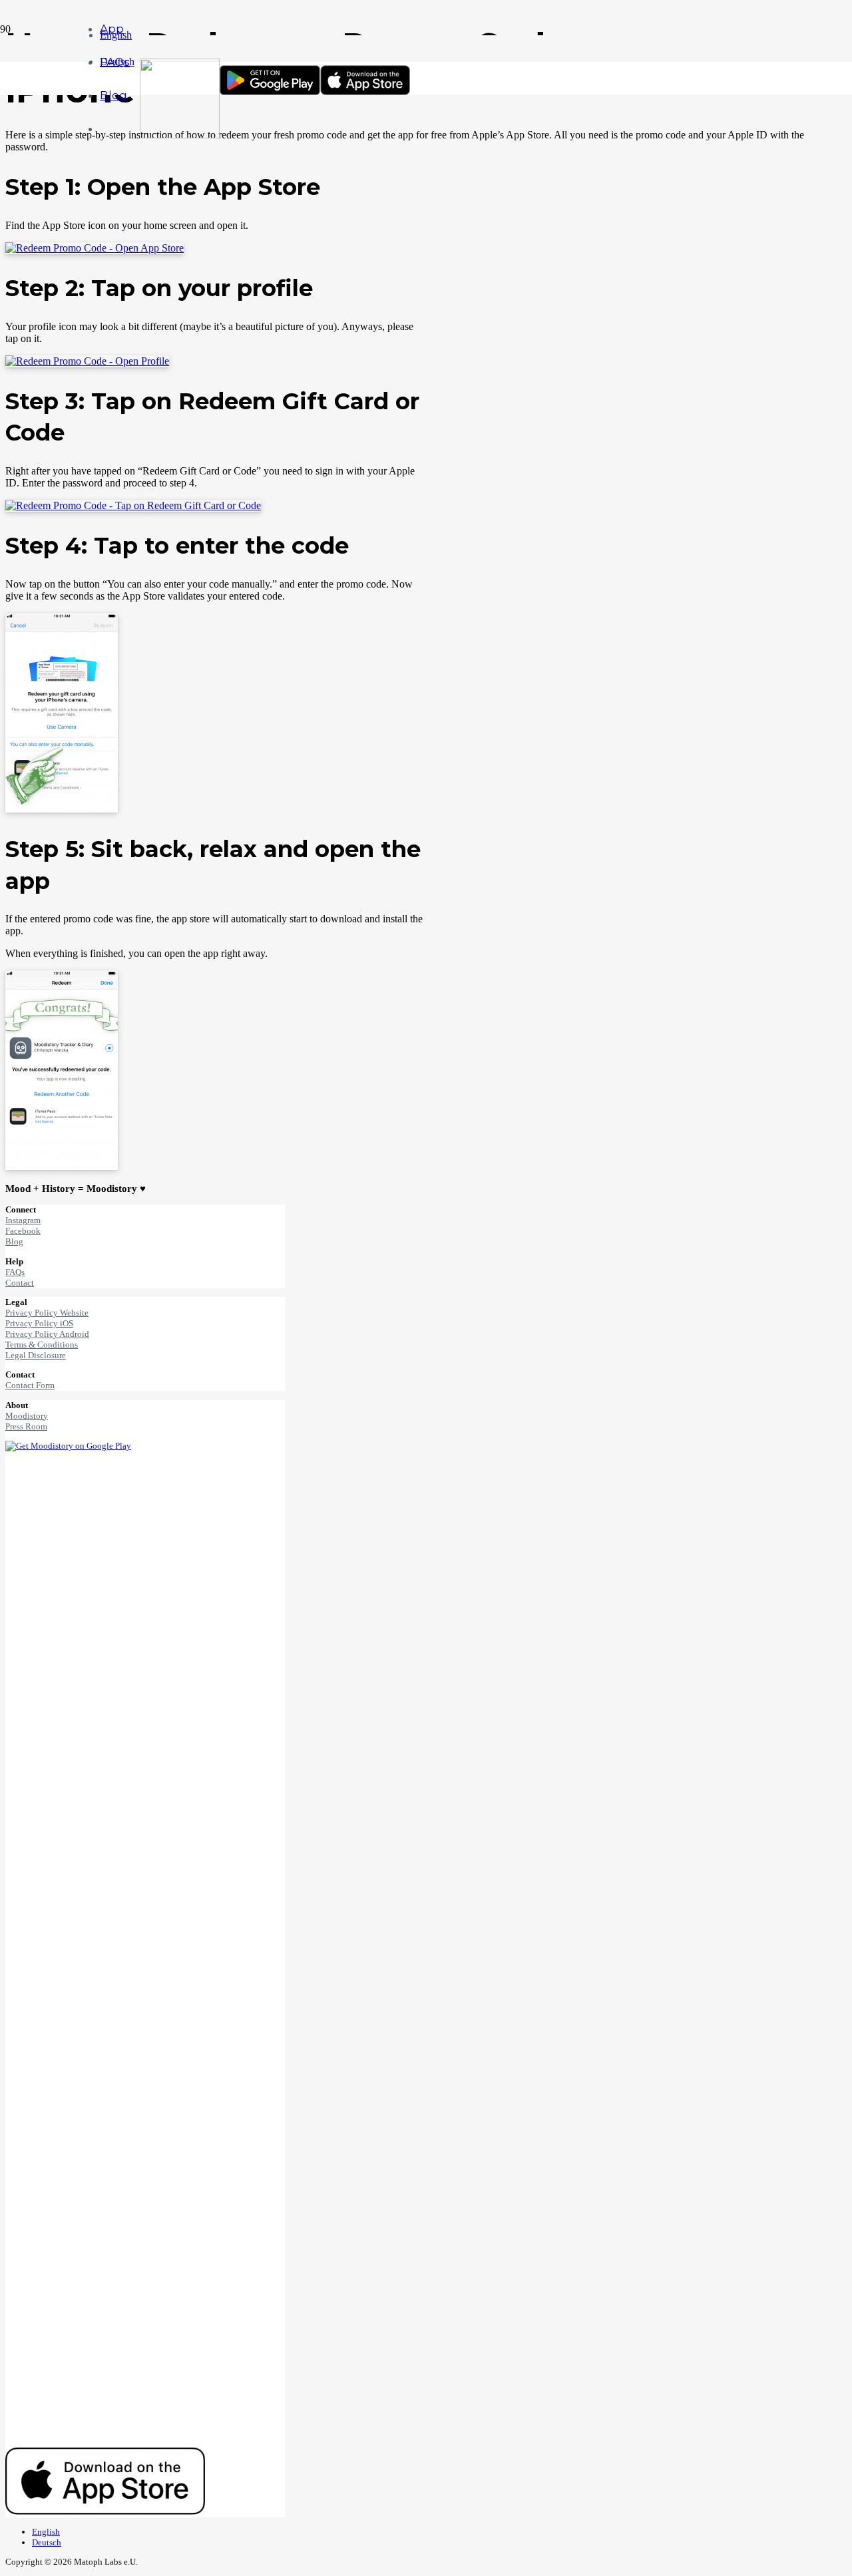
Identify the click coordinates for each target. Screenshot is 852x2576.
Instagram (23, 1220)
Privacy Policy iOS (39, 1323)
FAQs (15, 1272)
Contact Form (30, 1385)
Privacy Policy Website (47, 1313)
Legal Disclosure (36, 1355)
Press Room (26, 1426)
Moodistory (27, 1416)
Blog (14, 1241)
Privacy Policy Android (47, 1334)
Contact (20, 1283)
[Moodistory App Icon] (180, 135)
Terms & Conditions (42, 1345)
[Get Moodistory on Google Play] (270, 92)
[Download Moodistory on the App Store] (365, 92)
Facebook (23, 1231)
